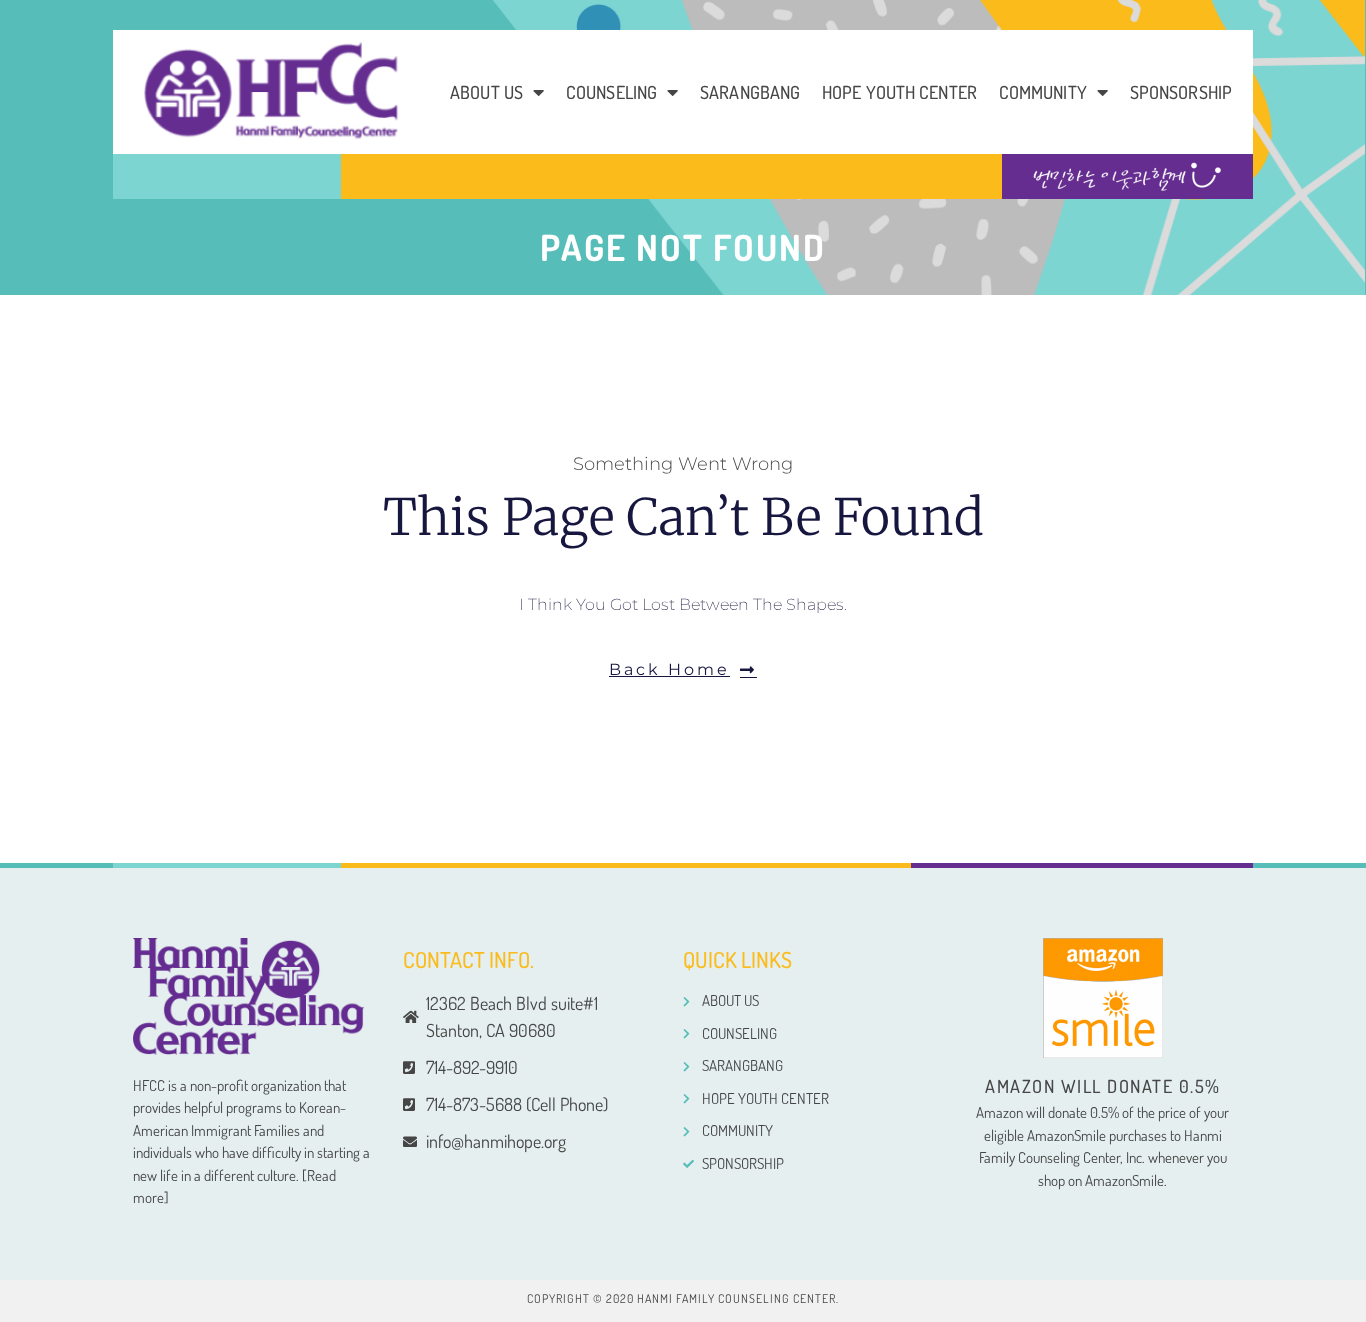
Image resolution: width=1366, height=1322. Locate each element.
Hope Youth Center (899, 92)
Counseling (611, 92)
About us (486, 92)
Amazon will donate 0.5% (1103, 1086)
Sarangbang (750, 92)
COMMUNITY (1043, 92)
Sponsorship (1181, 92)
